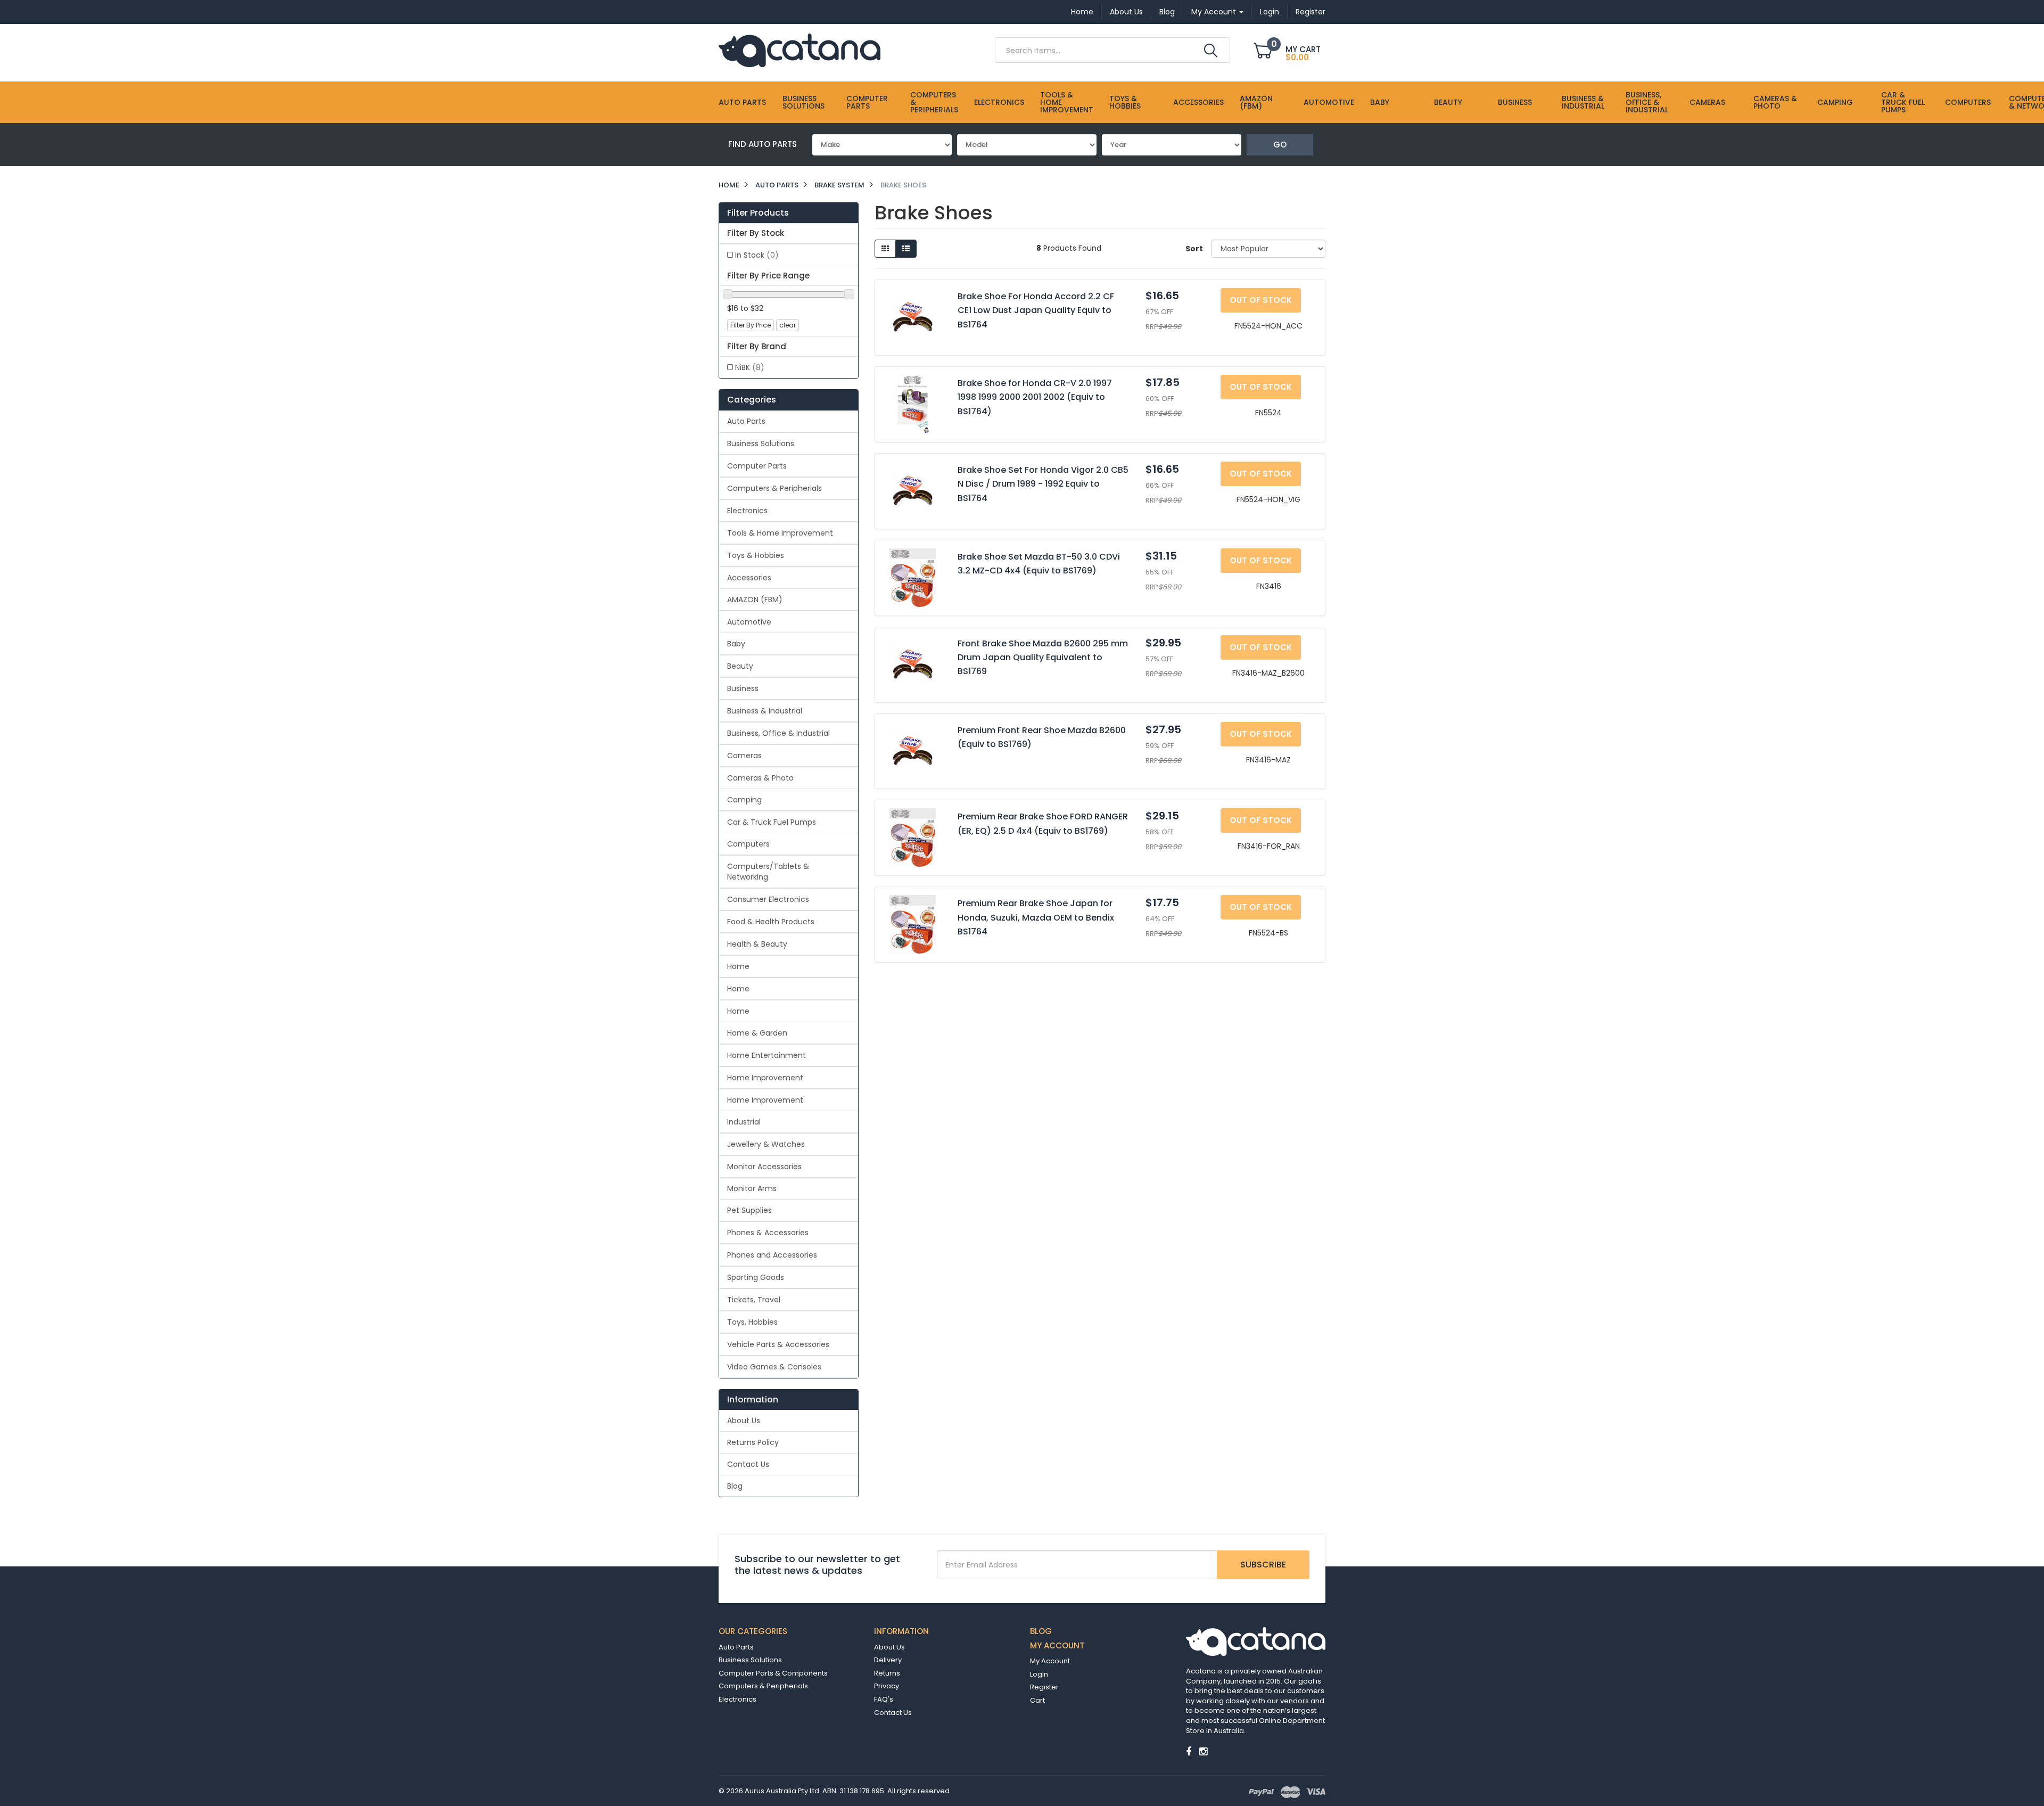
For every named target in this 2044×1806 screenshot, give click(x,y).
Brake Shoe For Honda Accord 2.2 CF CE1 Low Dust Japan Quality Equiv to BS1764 (1036, 310)
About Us (1126, 12)
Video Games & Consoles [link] (774, 1367)
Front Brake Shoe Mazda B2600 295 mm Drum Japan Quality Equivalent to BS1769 (1043, 658)
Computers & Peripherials (934, 102)
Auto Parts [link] (746, 421)
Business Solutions (803, 102)
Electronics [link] (747, 511)
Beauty (1448, 102)
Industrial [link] (744, 1122)
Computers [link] (748, 844)
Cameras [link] (744, 756)
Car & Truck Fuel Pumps (1903, 102)
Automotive (1329, 102)
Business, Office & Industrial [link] (778, 733)
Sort (1194, 249)
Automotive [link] (749, 622)
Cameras (1707, 102)
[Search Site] (1211, 51)
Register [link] (1044, 1687)
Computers (1968, 102)
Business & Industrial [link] (765, 711)
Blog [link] (735, 1486)
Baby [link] (736, 644)
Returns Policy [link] (753, 1442)
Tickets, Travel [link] (754, 1300)
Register (1311, 12)
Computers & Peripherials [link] (774, 488)
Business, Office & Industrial (1647, 102)
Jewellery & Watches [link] (766, 1144)
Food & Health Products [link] (771, 922)
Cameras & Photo (1775, 102)
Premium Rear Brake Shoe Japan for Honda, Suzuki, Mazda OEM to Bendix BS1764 (1036, 917)
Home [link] (738, 966)
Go (1280, 145)
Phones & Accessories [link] (768, 1233)
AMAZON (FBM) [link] (755, 600)
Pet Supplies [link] (749, 1210)
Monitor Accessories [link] (764, 1167)
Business (1515, 102)
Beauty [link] (740, 666)
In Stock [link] (757, 255)
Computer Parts (867, 102)
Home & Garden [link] (757, 1033)
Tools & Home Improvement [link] (780, 533)
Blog (1167, 12)
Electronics (999, 102)
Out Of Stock (1261, 300)
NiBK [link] (750, 367)
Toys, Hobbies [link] (752, 1322)
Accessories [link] (749, 578)
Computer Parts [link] (757, 466)
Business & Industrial (1583, 102)
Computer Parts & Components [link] (773, 1673)
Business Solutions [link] (761, 444)
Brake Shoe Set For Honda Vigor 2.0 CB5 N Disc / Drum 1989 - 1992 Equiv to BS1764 (1043, 484)
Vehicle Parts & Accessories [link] (778, 1344)
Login (1270, 12)
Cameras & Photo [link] (760, 778)
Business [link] (743, 688)
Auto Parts (742, 102)
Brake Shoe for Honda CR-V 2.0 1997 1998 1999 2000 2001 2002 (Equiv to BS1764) (1035, 397)
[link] (1189, 1751)
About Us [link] (744, 1421)
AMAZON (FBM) (1256, 102)
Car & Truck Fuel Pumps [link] (772, 822)
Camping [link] (744, 800)
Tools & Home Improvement (1067, 102)
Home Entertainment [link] (767, 1055)
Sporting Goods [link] (756, 1277)
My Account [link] (1050, 1661)
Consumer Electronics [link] (768, 899)
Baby (1380, 102)
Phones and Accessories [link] (772, 1255)
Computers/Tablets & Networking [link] (768, 872)
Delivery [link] (888, 1660)
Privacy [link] (887, 1686)
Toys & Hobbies (1125, 102)
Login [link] (1039, 1674)
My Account (1215, 12)
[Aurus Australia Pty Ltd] (800, 50)
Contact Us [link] (748, 1464)
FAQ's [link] (884, 1699)
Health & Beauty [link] (757, 944)
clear (788, 325)
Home (1082, 12)
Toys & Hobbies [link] (756, 555)
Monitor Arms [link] (752, 1188)
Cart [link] (1037, 1700)
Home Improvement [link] (765, 1078)
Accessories (1198, 102)
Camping (1835, 102)
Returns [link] (887, 1673)
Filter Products (758, 213)
